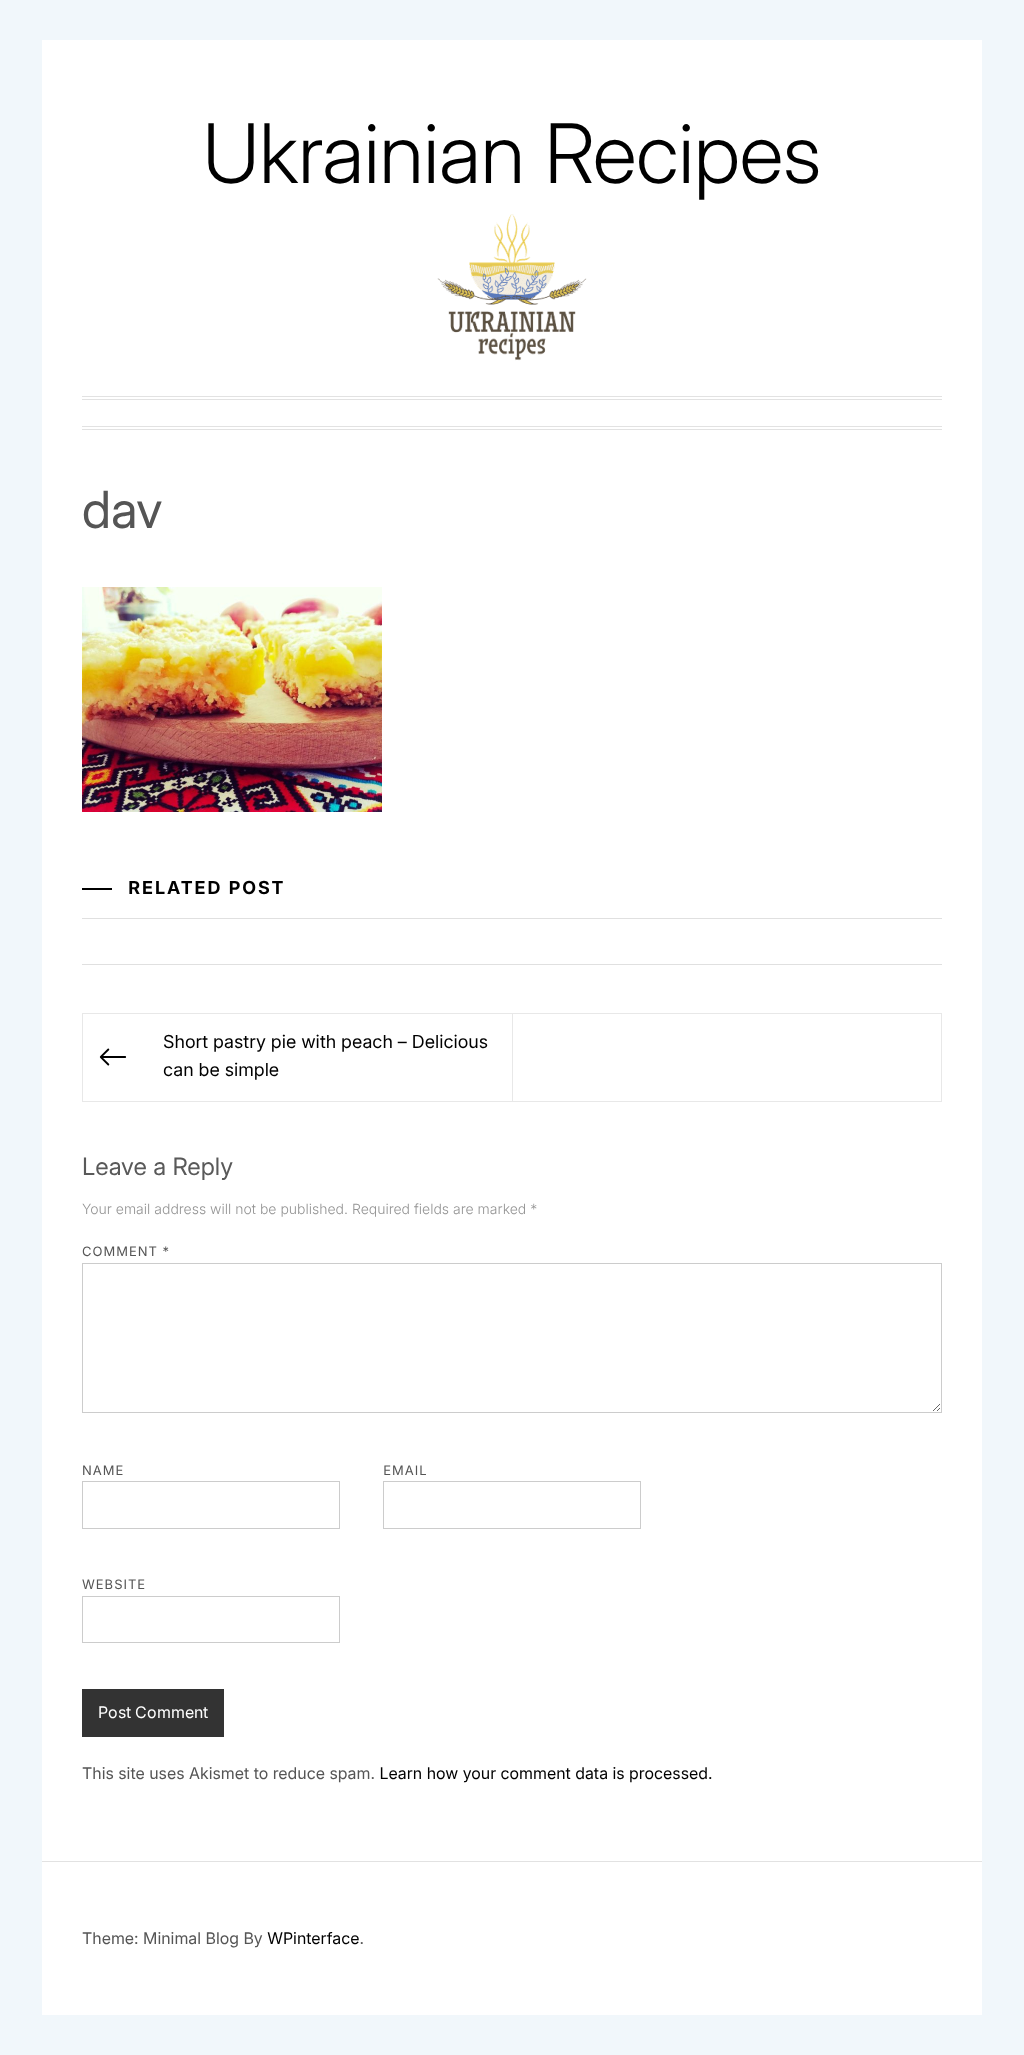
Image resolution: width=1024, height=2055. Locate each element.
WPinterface (313, 1938)
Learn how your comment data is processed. (545, 1773)
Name (103, 1471)
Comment (126, 1252)
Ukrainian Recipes (512, 153)
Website (114, 1585)
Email (405, 1471)
